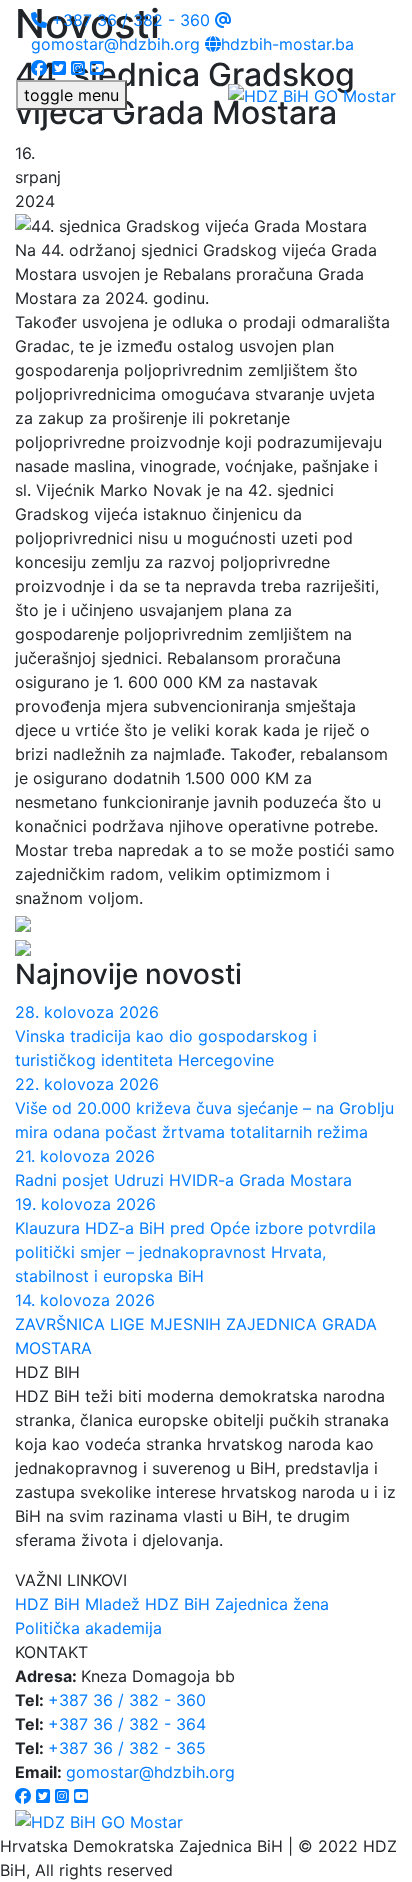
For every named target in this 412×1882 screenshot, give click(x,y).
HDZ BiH (47, 1604)
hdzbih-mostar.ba (287, 44)
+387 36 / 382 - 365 (127, 1748)
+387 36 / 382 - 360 (128, 20)
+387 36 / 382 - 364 (127, 1724)
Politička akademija (88, 1628)
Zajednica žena (272, 1604)
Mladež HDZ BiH (147, 1604)
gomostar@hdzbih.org (150, 1772)
